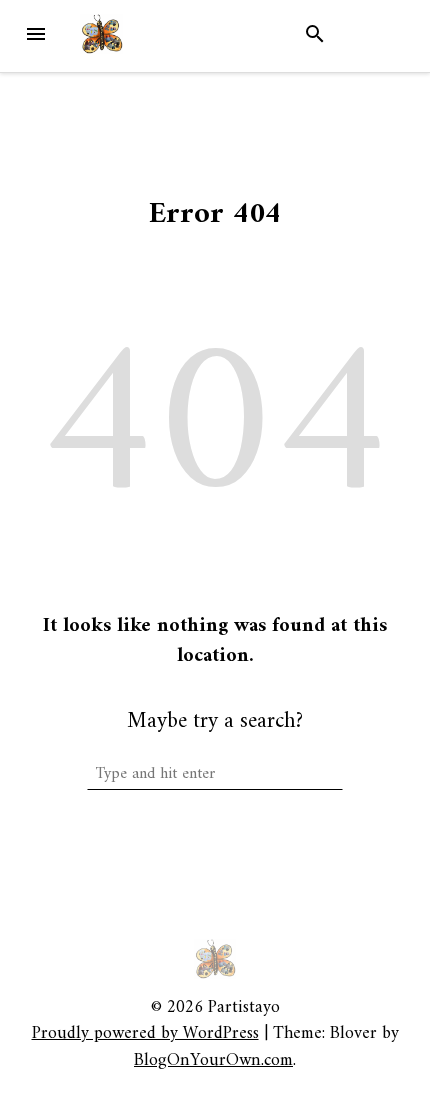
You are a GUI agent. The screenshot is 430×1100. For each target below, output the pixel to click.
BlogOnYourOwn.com (213, 1060)
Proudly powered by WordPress (145, 1033)
